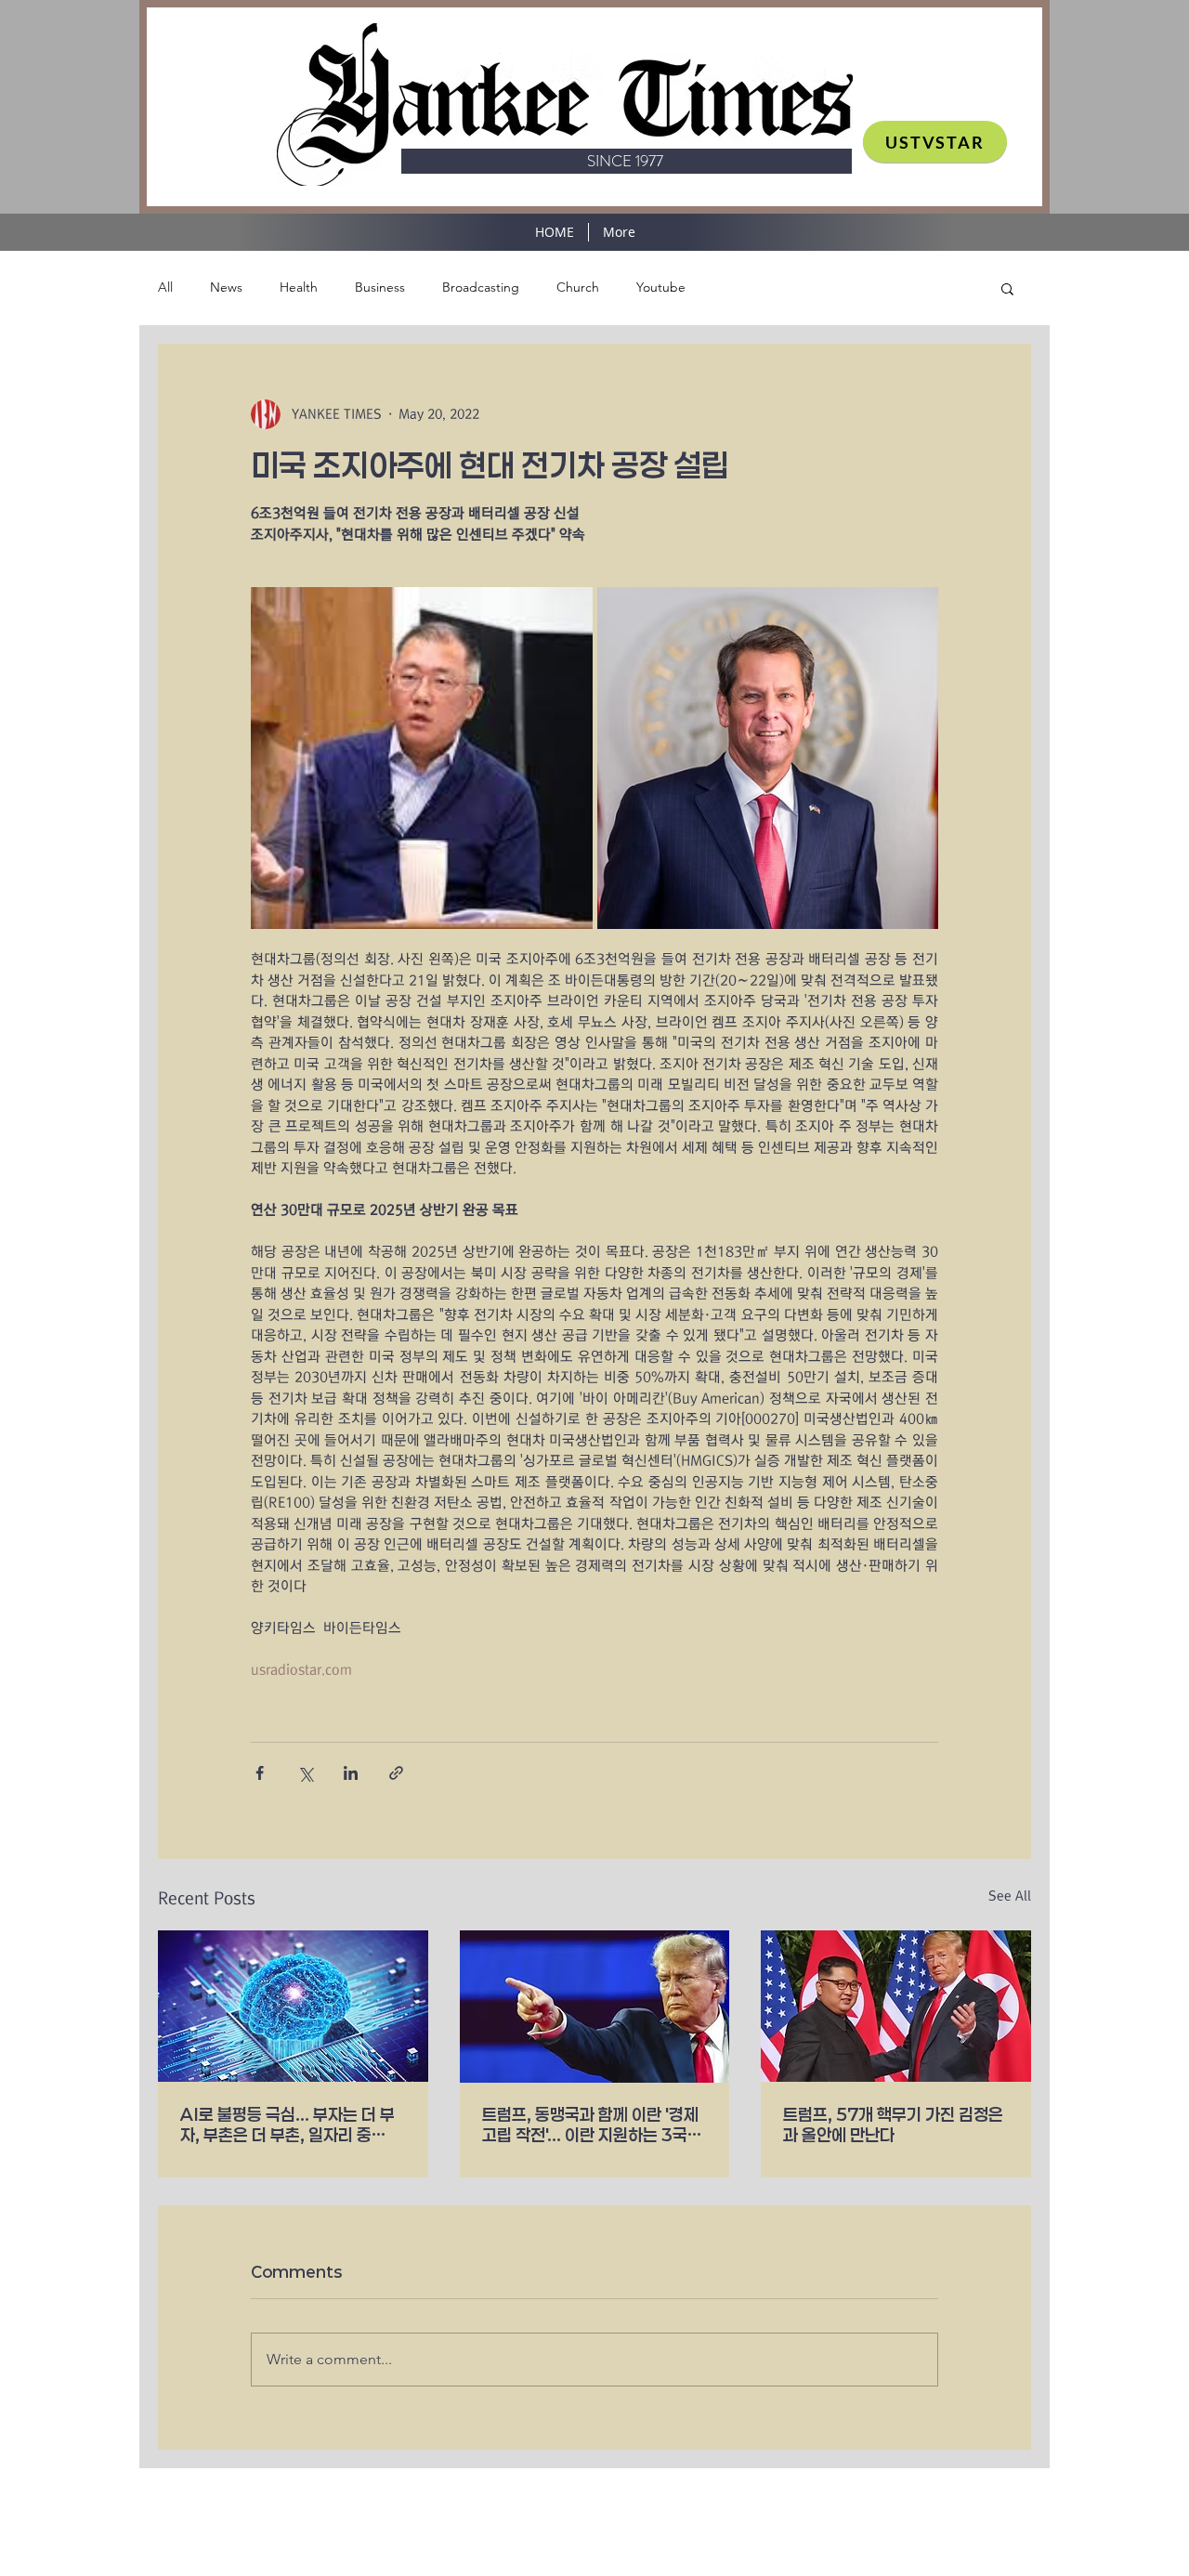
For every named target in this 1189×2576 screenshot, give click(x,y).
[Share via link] (396, 1773)
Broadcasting (481, 287)
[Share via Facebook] (260, 1773)
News (226, 287)
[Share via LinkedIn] (351, 1773)
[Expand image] (422, 758)
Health (299, 287)
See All (1010, 1896)
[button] (1007, 288)
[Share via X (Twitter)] (305, 1773)
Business (380, 287)
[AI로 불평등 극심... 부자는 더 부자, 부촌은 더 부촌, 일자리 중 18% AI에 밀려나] (293, 2006)
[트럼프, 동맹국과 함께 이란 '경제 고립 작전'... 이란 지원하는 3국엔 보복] (595, 2007)
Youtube (661, 287)
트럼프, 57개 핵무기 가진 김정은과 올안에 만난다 (893, 2125)
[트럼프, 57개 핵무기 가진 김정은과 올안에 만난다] (896, 2006)
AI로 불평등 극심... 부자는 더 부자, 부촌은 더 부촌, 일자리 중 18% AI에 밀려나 (287, 2125)
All (165, 287)
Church (578, 287)
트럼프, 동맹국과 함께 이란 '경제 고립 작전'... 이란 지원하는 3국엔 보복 (592, 2125)
